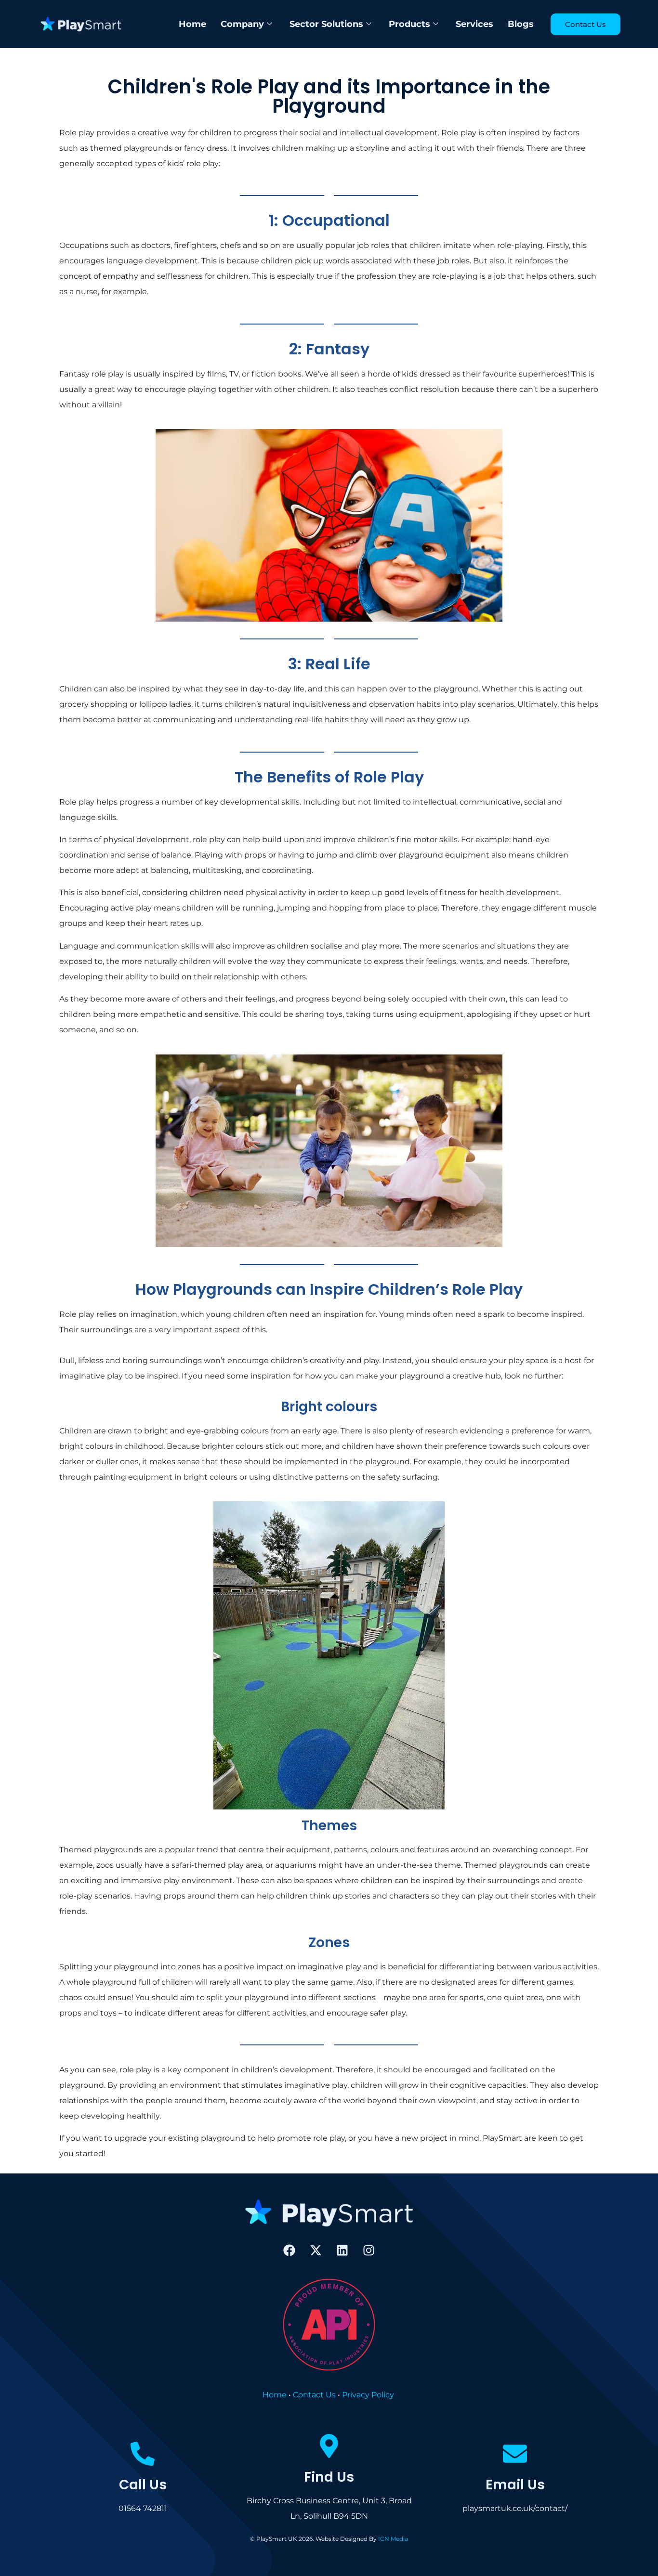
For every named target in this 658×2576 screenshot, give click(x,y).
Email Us (515, 2485)
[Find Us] (329, 2446)
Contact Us (314, 2395)
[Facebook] (290, 2250)
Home (192, 24)
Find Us (329, 2477)
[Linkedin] (342, 2250)
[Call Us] (143, 2454)
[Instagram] (369, 2250)
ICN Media (393, 2539)
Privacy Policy (368, 2395)
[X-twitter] (316, 2250)
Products (409, 24)
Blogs (521, 24)
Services (474, 24)
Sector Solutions (326, 24)
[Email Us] (515, 2454)
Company (242, 24)
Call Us (143, 2485)
